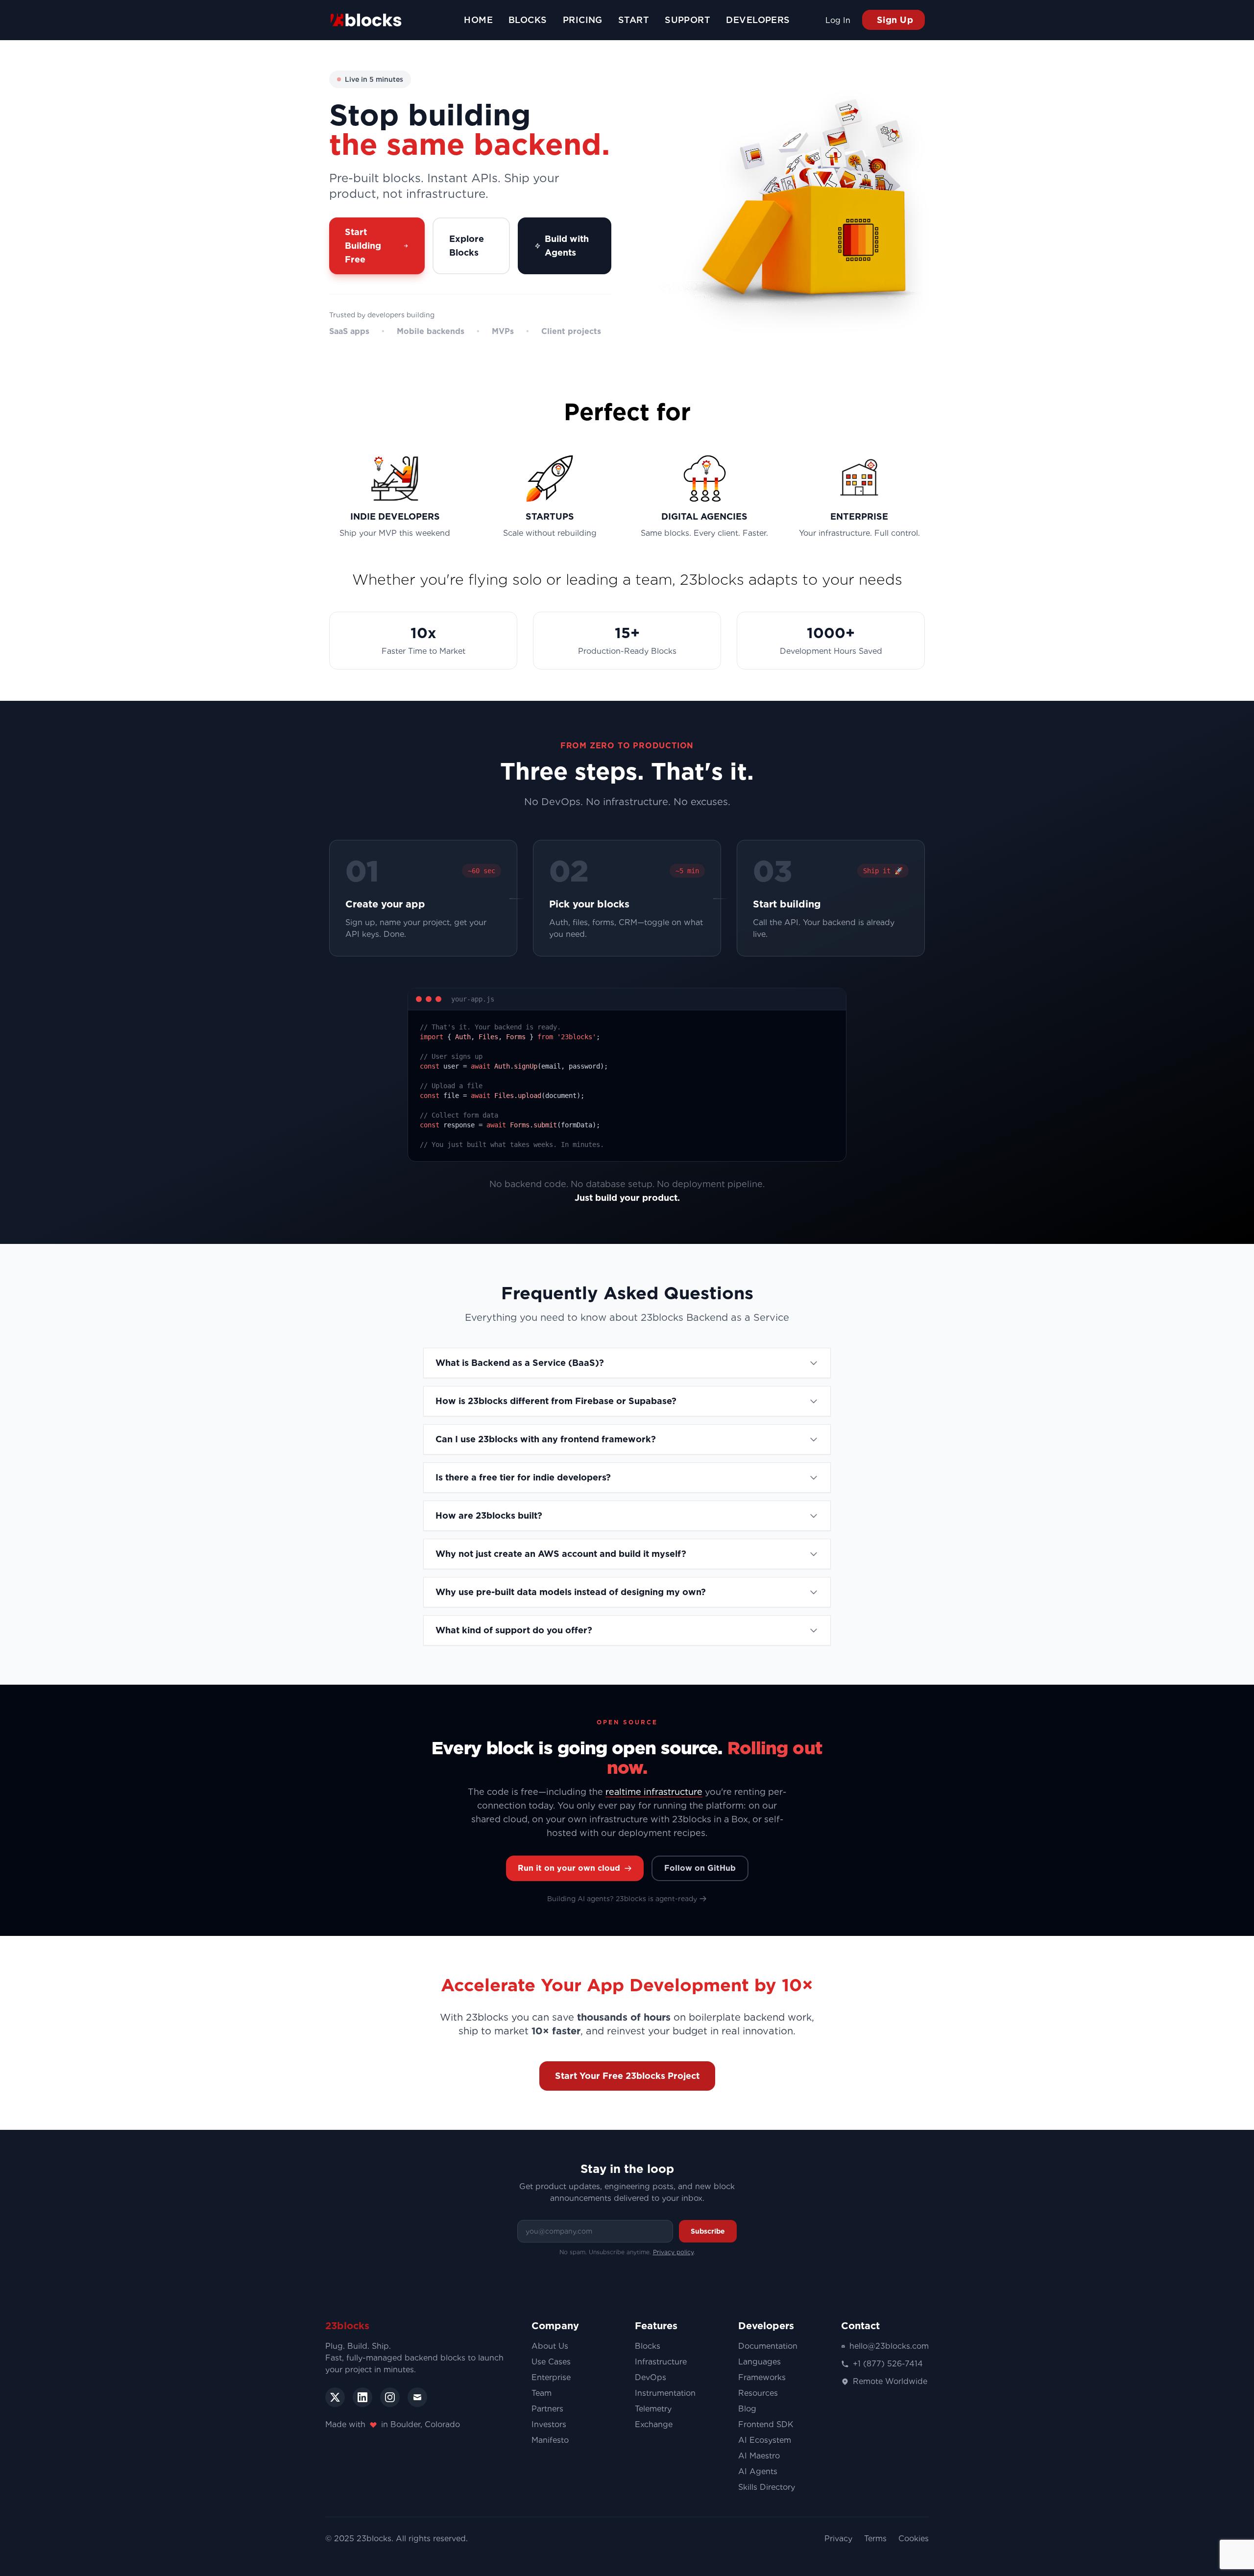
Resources (758, 2393)
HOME (478, 20)
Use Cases (551, 2362)
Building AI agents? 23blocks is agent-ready (622, 1899)
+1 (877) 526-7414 (888, 2364)
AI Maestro (759, 2456)
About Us (550, 2346)
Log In (838, 20)
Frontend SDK (766, 2424)
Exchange (654, 2424)
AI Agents (758, 2471)
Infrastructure (661, 2362)
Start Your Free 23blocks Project (627, 2076)
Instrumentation (665, 2393)
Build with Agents (567, 246)
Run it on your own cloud (569, 1868)
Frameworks (762, 2377)
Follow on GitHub (700, 1868)
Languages (760, 2362)
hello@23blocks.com (889, 2346)
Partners (547, 2409)
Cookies (914, 2539)
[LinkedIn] (362, 2397)
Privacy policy (673, 2252)
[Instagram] (390, 2397)
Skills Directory (767, 2487)
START (634, 20)
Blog (747, 2409)
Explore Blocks (467, 246)
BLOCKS (528, 20)
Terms (875, 2539)
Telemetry (653, 2409)
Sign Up (893, 20)
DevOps (651, 2377)
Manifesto (550, 2440)
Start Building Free (363, 246)
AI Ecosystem (765, 2440)
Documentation (768, 2346)
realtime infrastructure (654, 1792)
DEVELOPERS (758, 20)
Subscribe (708, 2231)
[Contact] (417, 2397)
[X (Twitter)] (335, 2397)
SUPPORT (687, 20)
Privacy (838, 2539)
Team (542, 2393)
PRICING (583, 20)
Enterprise (551, 2377)
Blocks (648, 2346)
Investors (549, 2424)
